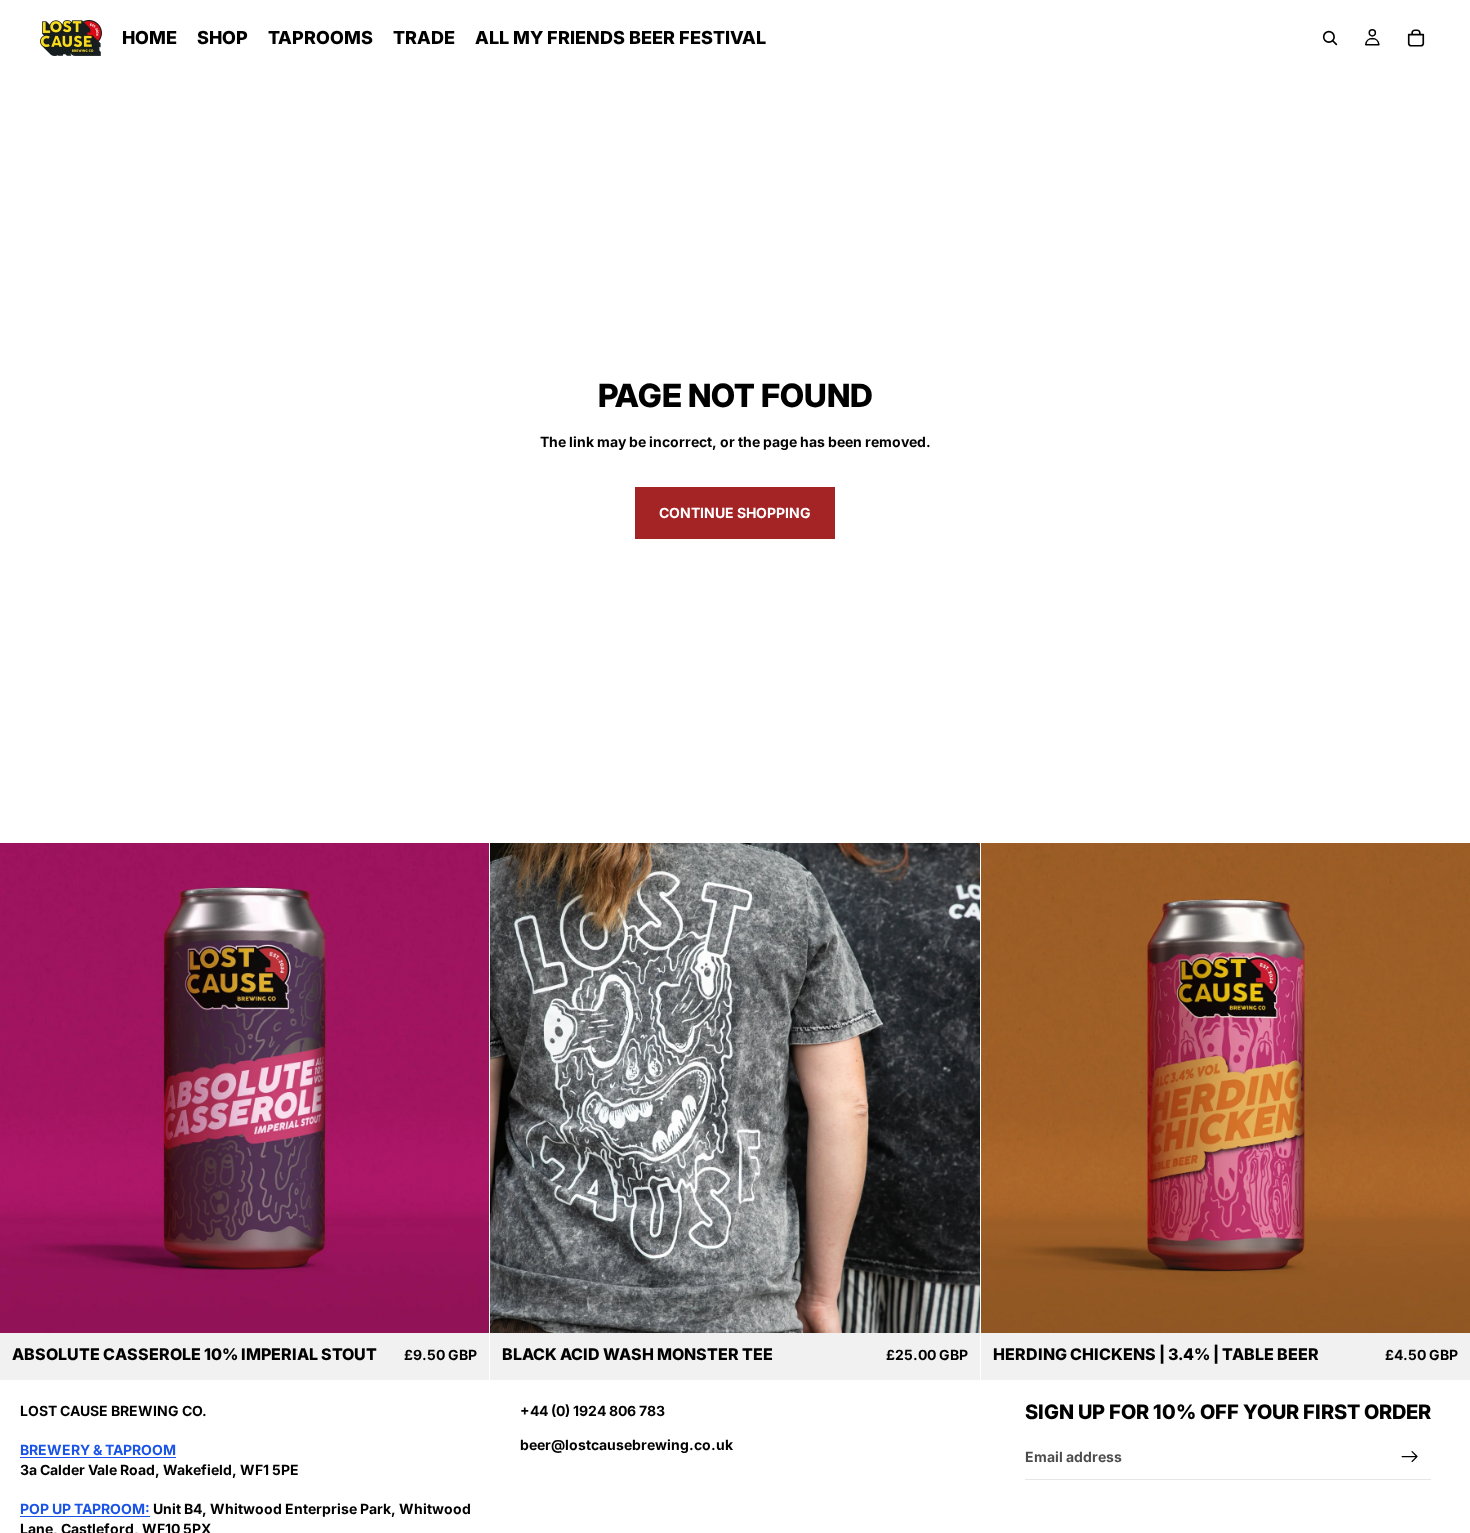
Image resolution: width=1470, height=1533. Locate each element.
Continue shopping (735, 512)
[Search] (1330, 38)
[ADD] (459, 1302)
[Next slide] (950, 1088)
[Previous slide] (520, 1088)
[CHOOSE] (949, 1302)
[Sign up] (1410, 1457)
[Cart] (1416, 38)
